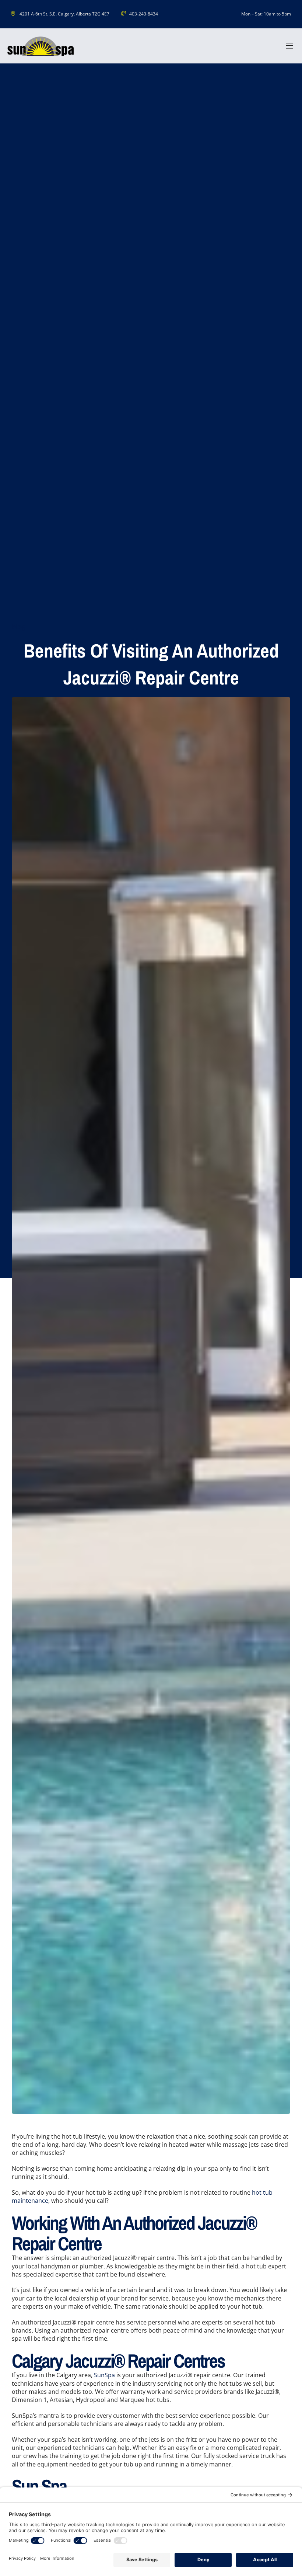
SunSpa (104, 2375)
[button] (289, 46)
